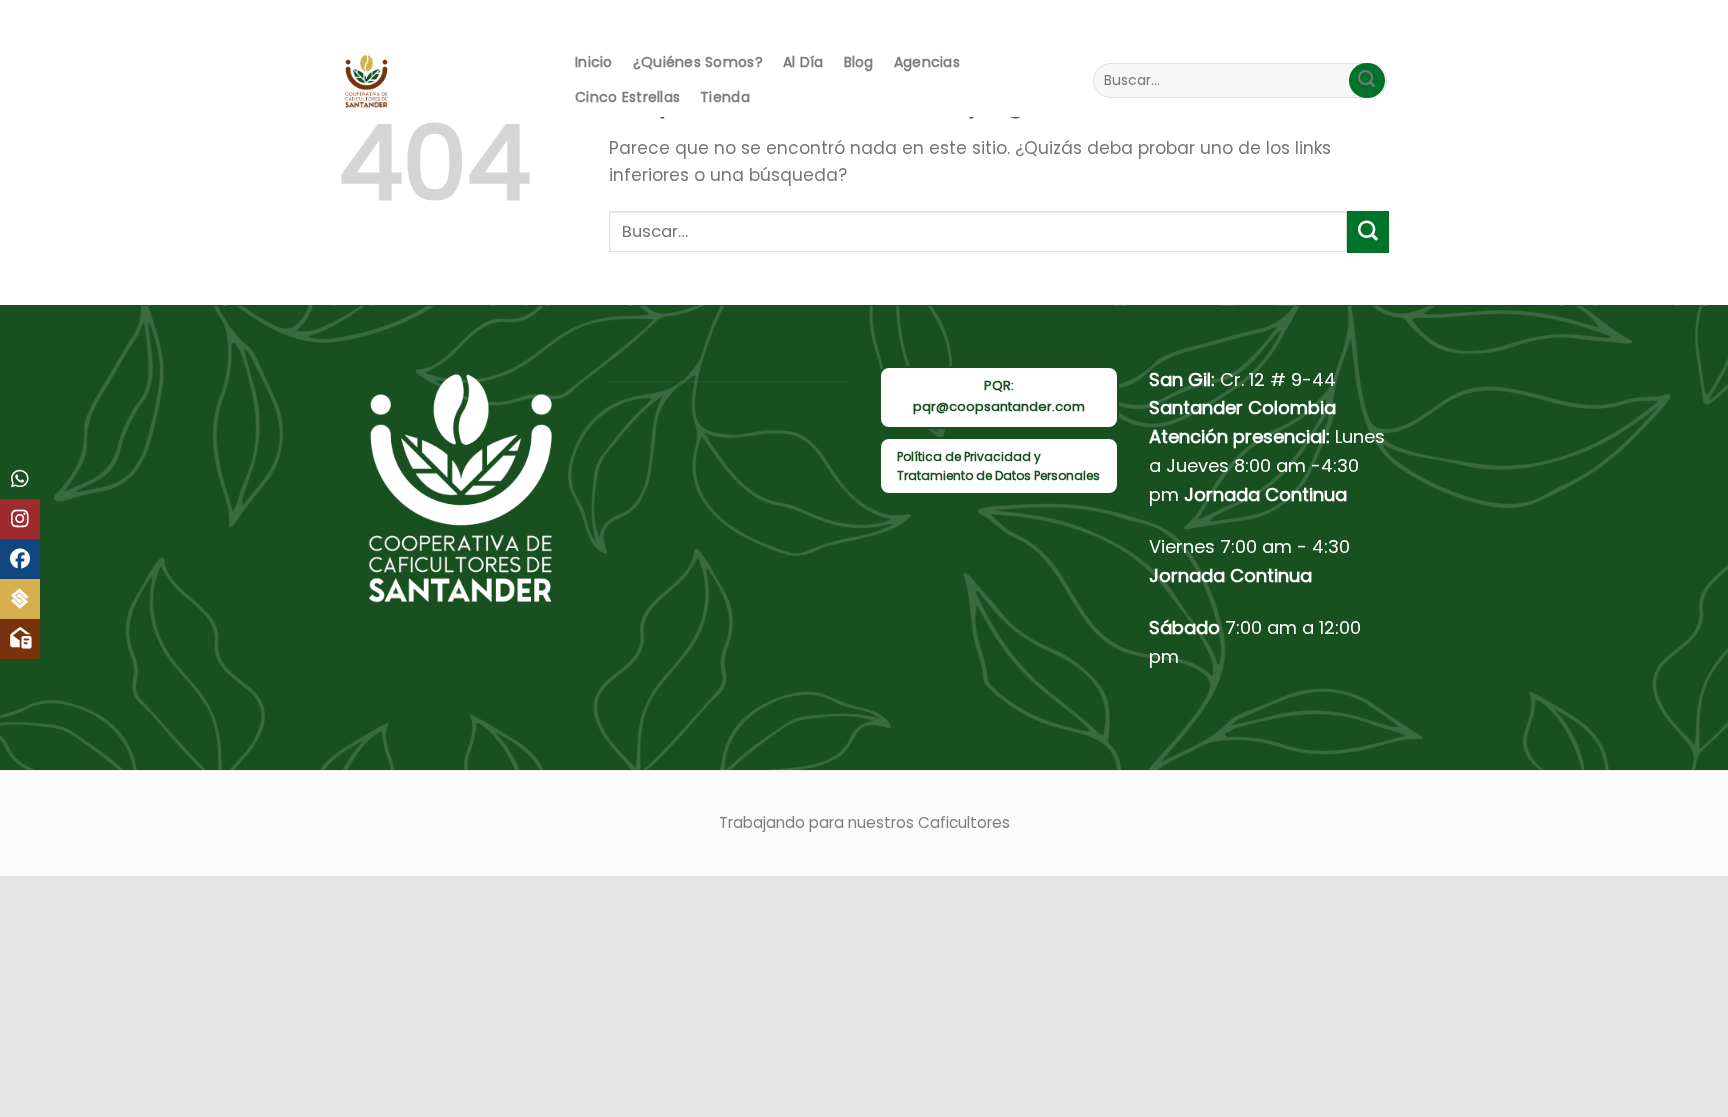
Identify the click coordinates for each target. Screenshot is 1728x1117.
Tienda (725, 97)
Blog (859, 62)
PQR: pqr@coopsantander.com (999, 396)
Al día (803, 62)
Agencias (927, 62)
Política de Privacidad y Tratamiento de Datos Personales (998, 466)
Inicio (594, 62)
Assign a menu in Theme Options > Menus (1184, 21)
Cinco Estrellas (627, 97)
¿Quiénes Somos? (698, 62)
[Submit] (1367, 81)
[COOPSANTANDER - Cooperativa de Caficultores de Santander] (437, 80)
